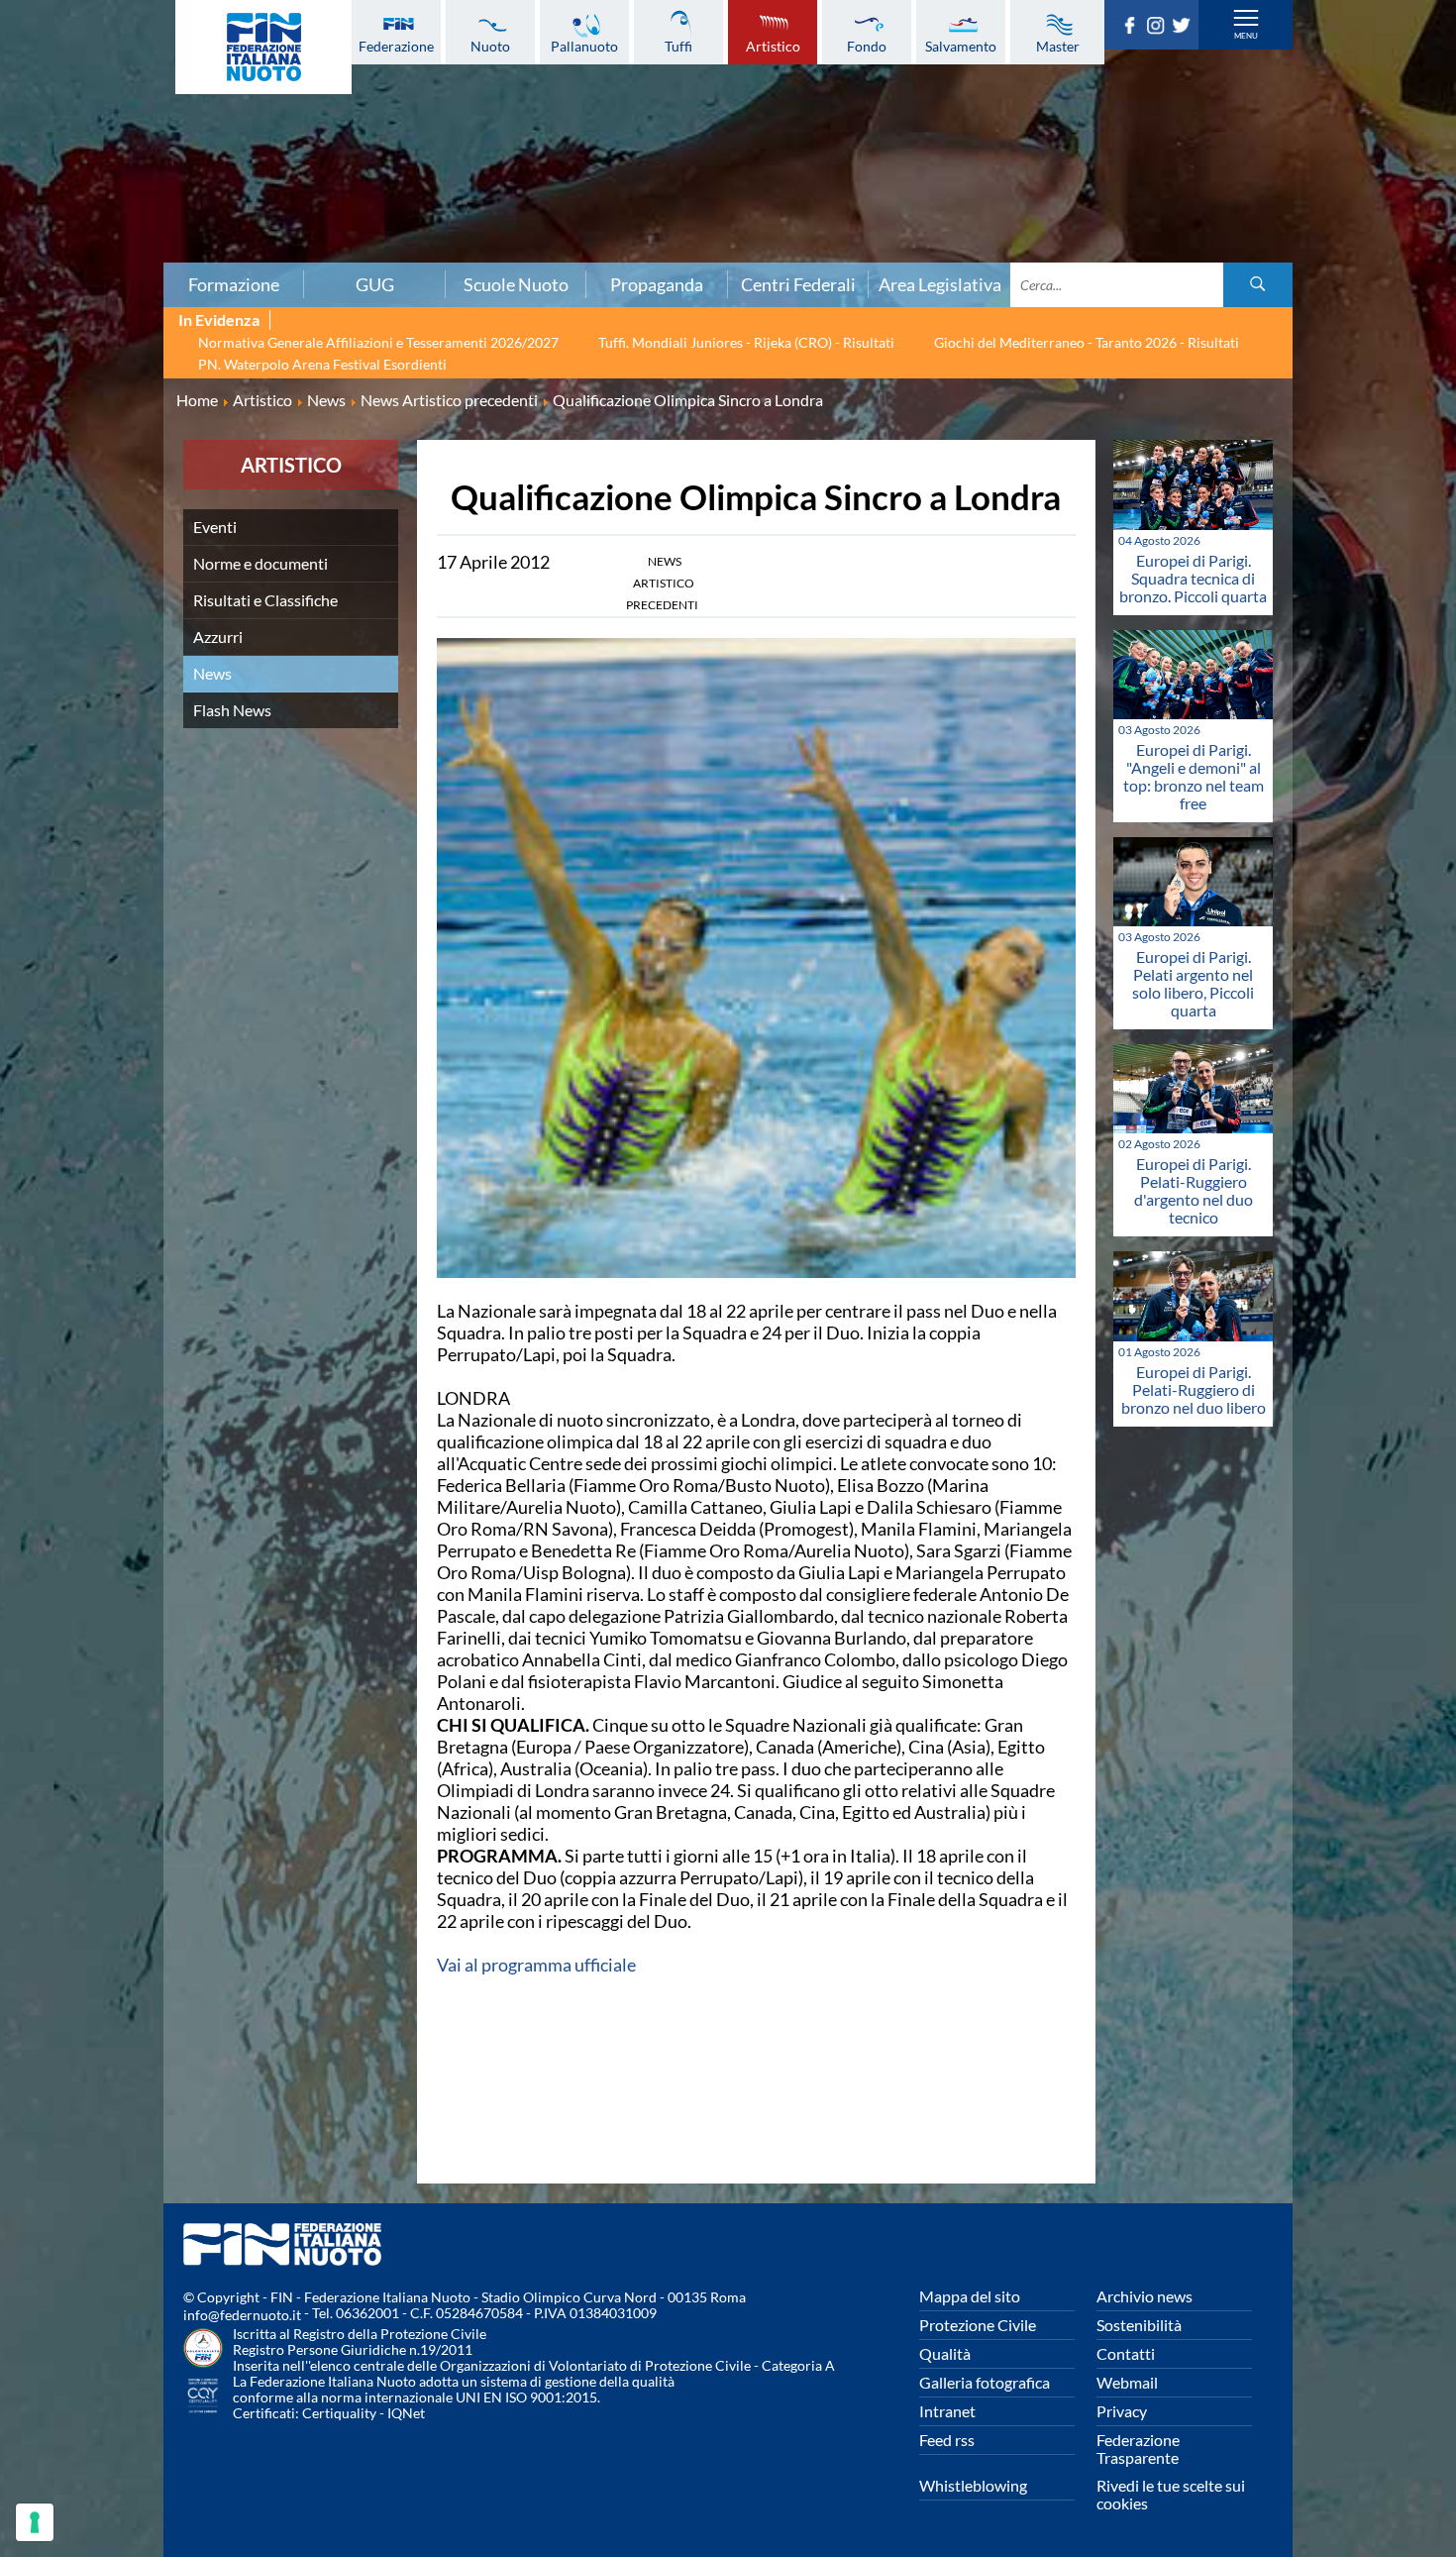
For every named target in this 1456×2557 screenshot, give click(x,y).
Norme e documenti (260, 563)
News (212, 673)
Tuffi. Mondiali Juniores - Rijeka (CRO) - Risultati (746, 342)
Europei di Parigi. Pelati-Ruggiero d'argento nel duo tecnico (1194, 1190)
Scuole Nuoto (516, 284)
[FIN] (263, 47)
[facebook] (1133, 28)
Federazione (396, 46)
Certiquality (339, 2413)
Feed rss (947, 2440)
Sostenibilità (1139, 2325)
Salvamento (961, 46)
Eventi (215, 527)
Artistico (773, 46)
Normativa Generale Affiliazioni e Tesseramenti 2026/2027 (378, 342)
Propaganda (657, 284)
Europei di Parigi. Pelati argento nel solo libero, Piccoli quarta (1193, 983)
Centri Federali (798, 284)
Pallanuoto (584, 46)
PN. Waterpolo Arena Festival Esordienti (322, 364)
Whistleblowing (973, 2485)
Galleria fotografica (985, 2382)
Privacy (1122, 2411)
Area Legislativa (940, 284)
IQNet (406, 2413)
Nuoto (490, 46)
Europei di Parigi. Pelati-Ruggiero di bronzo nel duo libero (1194, 1389)
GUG (375, 284)
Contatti (1126, 2353)
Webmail (1127, 2382)
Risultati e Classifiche (265, 600)
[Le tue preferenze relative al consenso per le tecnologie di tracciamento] (35, 2522)
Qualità (945, 2353)
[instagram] (1159, 28)
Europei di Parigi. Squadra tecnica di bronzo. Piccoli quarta (1193, 578)
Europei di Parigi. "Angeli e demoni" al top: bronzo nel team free (1194, 776)
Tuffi (678, 46)
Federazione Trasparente (1138, 2449)
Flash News (232, 710)
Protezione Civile (978, 2325)
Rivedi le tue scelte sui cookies (1171, 2494)
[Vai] (1258, 285)
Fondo (867, 46)
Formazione (234, 284)
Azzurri (218, 637)
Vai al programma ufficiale (536, 1965)
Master (1058, 46)
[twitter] (1185, 28)
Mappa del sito (970, 2296)
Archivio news (1144, 2296)
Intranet (947, 2411)
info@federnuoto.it (242, 2315)
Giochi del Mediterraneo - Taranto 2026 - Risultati (1087, 342)
